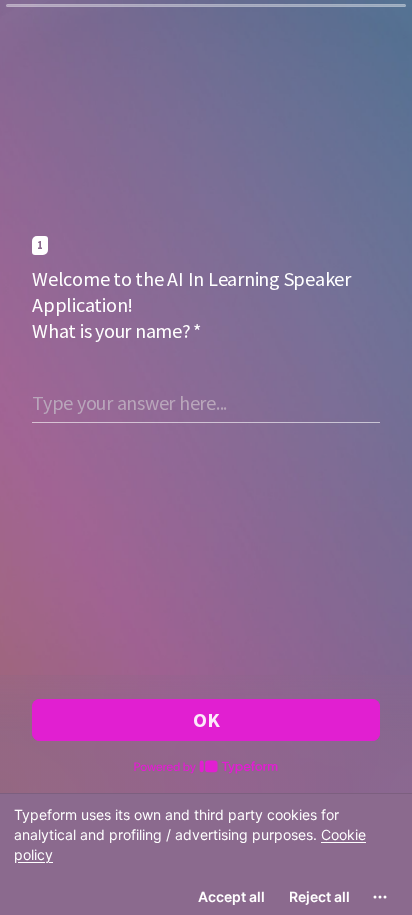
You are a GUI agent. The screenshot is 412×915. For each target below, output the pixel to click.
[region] (206, 854)
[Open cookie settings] (380, 897)
